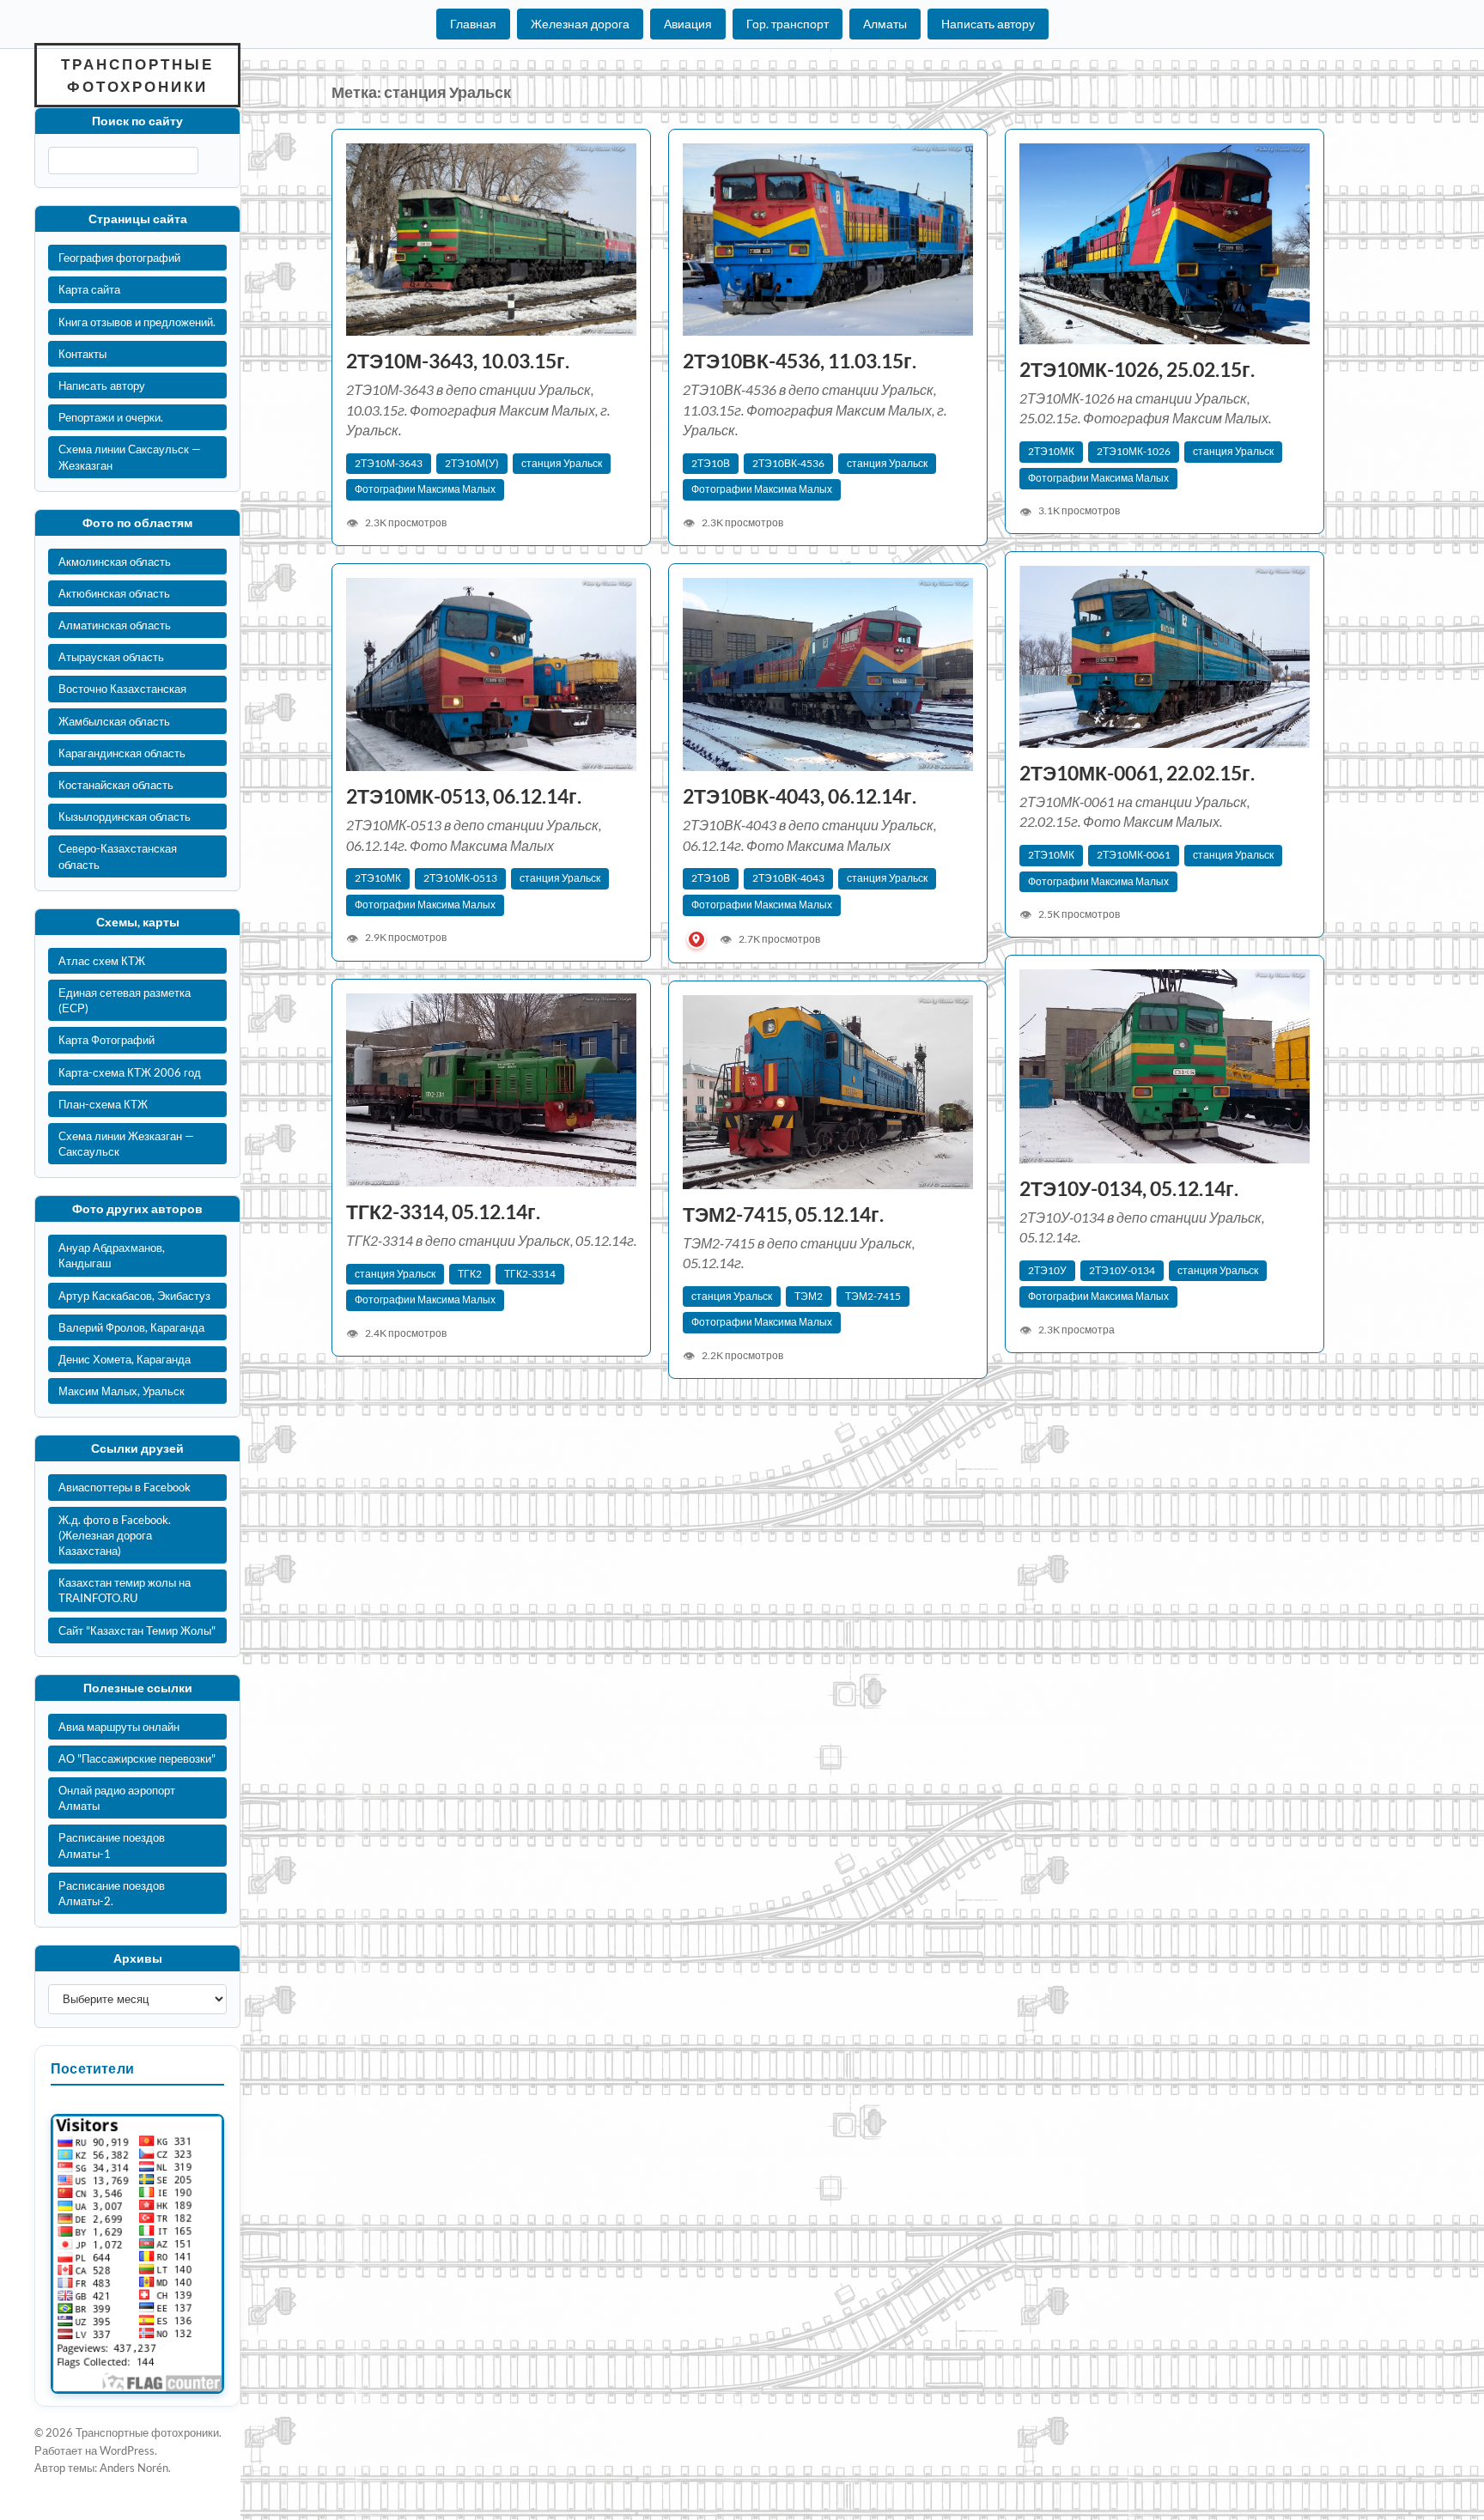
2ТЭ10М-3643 (389, 463)
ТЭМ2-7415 (873, 1296)
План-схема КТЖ (103, 1104)
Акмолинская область (115, 562)
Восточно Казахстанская (122, 689)
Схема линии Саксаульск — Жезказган (130, 457)
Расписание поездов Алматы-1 (112, 1845)
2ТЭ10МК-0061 (1134, 855)
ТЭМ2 (809, 1296)
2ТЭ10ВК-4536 (788, 463)
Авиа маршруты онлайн (119, 1727)
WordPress (127, 2450)
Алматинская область (115, 625)
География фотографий (119, 258)
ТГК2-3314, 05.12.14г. (443, 1212)
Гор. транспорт (788, 24)
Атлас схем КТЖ (102, 961)
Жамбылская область (114, 721)
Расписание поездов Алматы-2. (112, 1893)
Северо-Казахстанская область (118, 856)
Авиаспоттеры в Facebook (125, 1487)
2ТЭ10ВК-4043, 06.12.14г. (801, 796)
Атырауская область (111, 657)
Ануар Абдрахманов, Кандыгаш (112, 1255)
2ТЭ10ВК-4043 (788, 878)
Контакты (82, 354)
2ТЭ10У (1047, 1270)
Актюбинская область (114, 593)
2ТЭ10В (711, 463)
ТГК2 (470, 1274)
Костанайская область (116, 785)
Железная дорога (580, 24)
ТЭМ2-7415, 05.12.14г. (783, 1214)
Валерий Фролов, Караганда (131, 1327)
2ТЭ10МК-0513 (460, 878)
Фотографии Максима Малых (425, 489)
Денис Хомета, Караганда (125, 1359)
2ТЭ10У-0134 (1122, 1270)
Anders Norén (134, 2468)
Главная (473, 24)
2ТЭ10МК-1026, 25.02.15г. (1137, 370)
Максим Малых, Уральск (122, 1391)
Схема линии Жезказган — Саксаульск (126, 1144)
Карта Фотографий (106, 1040)
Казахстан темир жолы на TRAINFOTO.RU (125, 1590)
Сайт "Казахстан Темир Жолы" (137, 1630)
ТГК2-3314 (530, 1274)
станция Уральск (562, 463)
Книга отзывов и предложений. (137, 322)
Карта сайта (89, 289)
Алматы (885, 24)
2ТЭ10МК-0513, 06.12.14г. (464, 796)
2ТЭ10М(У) (472, 463)
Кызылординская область (125, 817)
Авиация (688, 24)
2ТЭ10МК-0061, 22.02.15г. (1137, 773)
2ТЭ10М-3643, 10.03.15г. (458, 361)
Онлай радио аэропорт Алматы (117, 1798)
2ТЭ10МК (1051, 451)
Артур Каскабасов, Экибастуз (134, 1296)
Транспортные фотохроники (137, 75)
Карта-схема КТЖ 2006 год (130, 1072)
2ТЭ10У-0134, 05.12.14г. (1129, 1189)
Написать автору (988, 24)
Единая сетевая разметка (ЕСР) (125, 1000)
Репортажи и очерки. (111, 417)
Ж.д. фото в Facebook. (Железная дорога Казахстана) (115, 1535)
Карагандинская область (122, 753)
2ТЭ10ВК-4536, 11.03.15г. (800, 361)
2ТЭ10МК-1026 (1134, 451)
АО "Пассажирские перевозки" (137, 1758)
